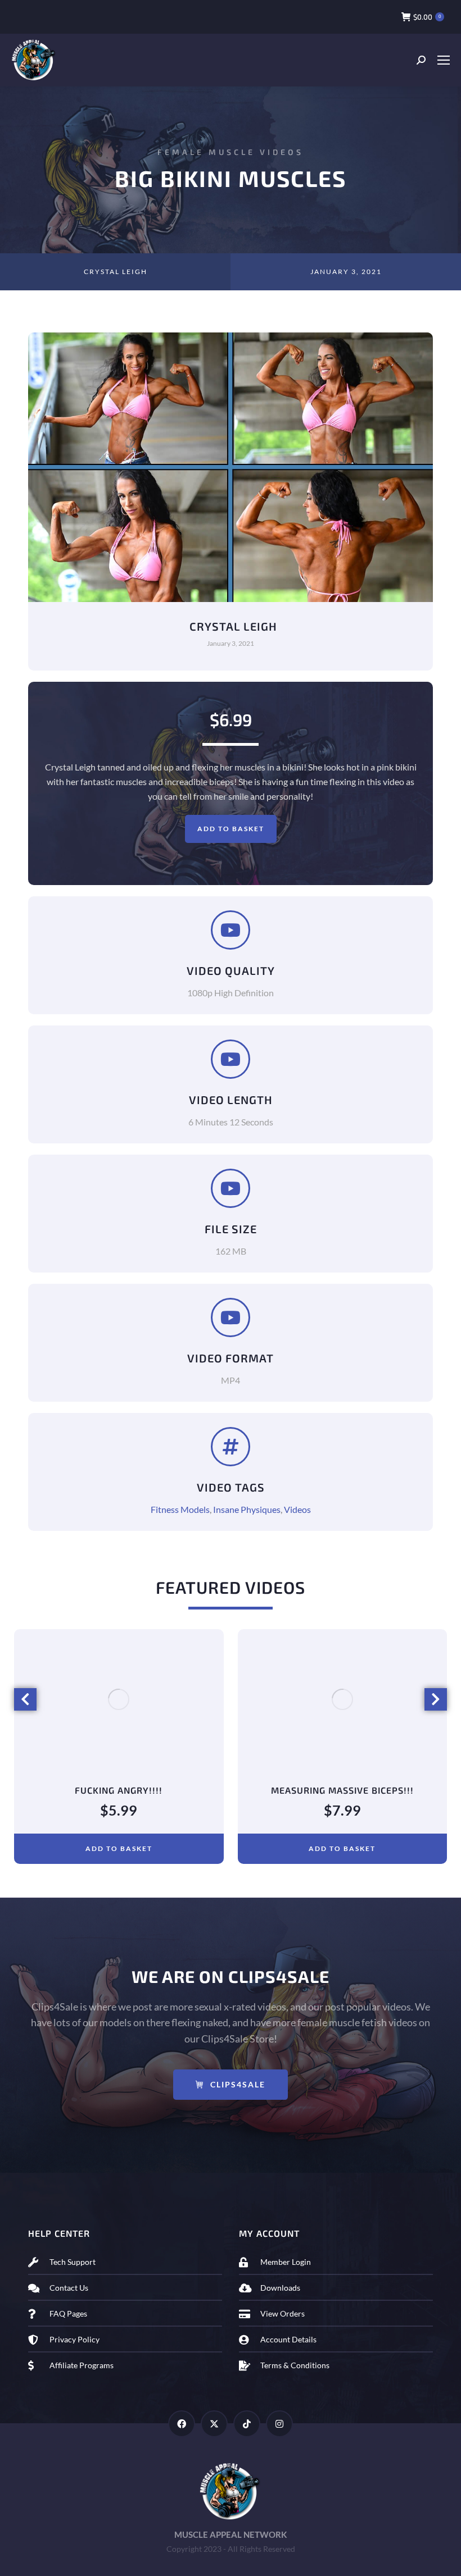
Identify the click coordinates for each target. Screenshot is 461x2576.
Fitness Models (180, 1509)
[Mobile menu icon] (443, 60)
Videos (297, 1509)
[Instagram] (279, 2424)
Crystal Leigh (116, 272)
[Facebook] (182, 2424)
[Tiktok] (247, 2424)
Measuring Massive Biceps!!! (342, 1790)
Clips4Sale (238, 2084)
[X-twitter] (214, 2424)
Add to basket (231, 829)
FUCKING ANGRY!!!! (119, 1790)
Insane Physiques (247, 1509)
